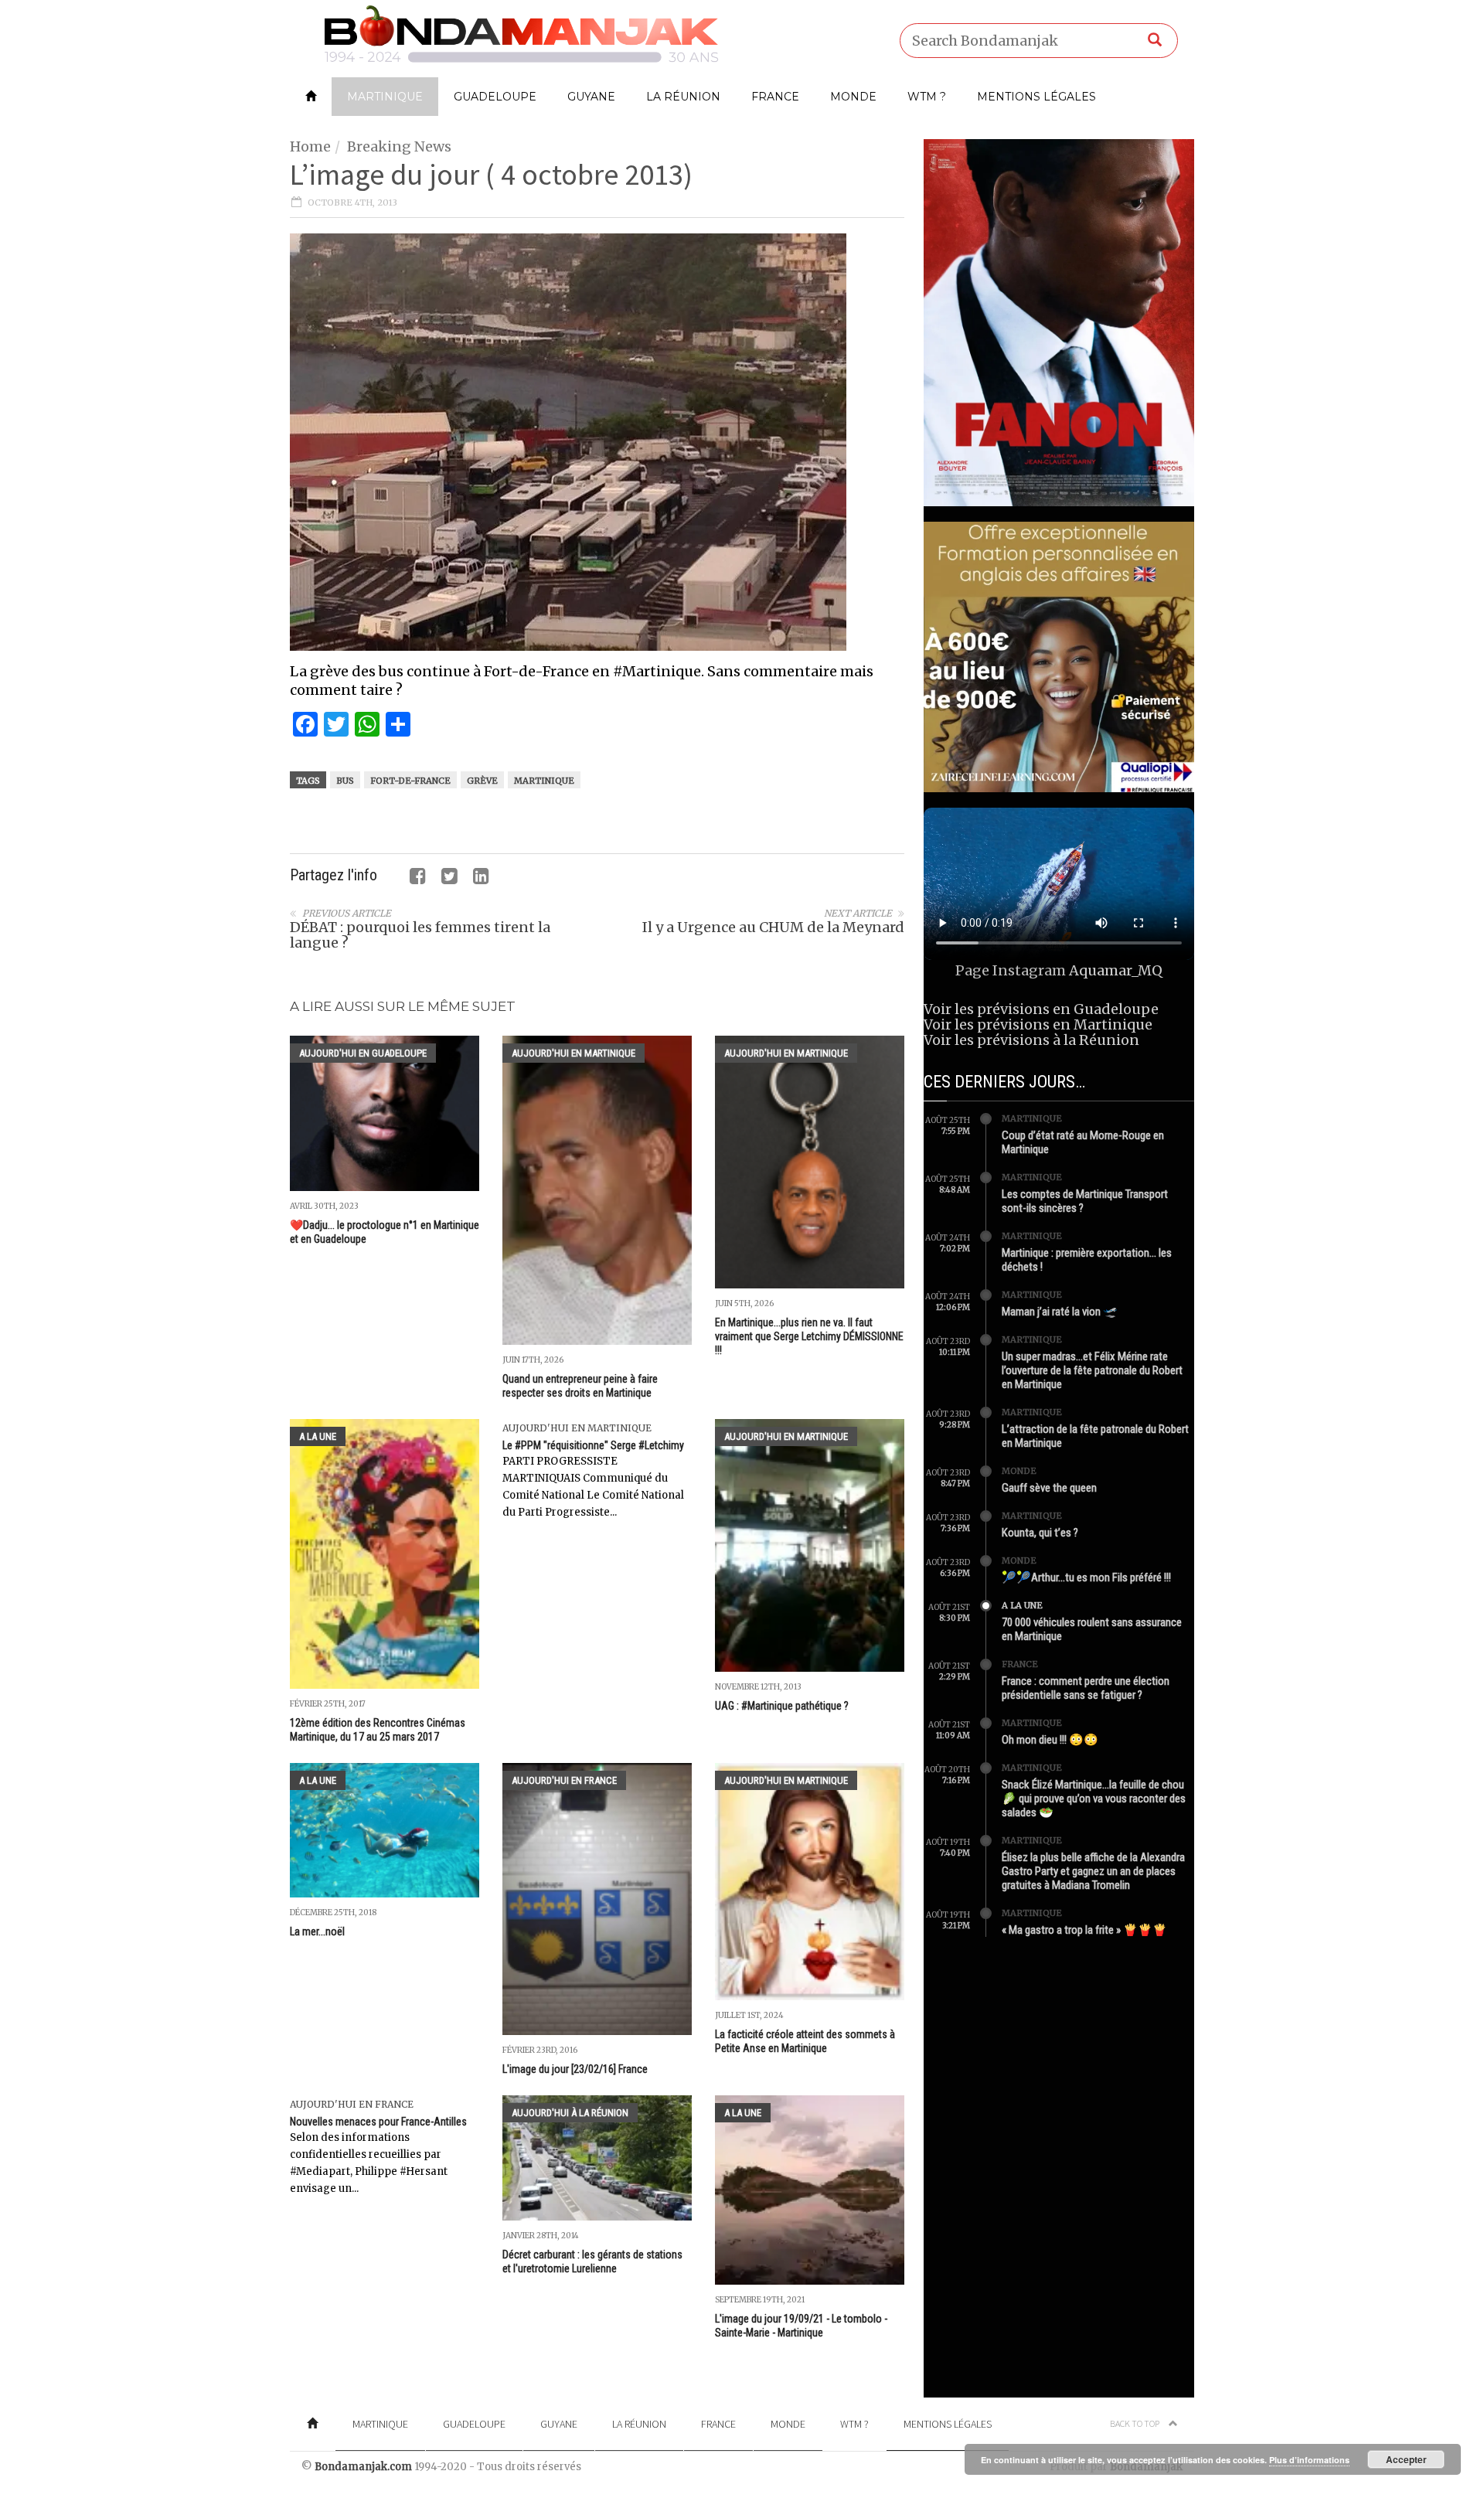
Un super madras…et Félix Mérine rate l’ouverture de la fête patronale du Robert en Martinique (1092, 1370)
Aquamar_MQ (1116, 970)
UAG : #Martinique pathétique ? (782, 1706)
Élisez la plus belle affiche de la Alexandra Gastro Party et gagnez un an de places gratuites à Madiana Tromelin (1093, 1871)
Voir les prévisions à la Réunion (1031, 1040)
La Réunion (683, 97)
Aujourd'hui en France (564, 1780)
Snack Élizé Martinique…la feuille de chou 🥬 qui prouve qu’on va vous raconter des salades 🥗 (1094, 1799)
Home (310, 146)
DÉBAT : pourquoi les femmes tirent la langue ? (420, 935)
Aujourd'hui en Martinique (574, 1053)
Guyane (591, 97)
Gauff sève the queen (1049, 1488)
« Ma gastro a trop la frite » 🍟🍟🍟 (1084, 1930)
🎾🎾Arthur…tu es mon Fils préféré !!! (1086, 1577)
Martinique (385, 97)
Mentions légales (1036, 97)
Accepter (1406, 2459)
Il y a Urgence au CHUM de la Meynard (773, 927)
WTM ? (927, 97)
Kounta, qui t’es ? (1040, 1533)
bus (345, 781)
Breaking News (399, 146)
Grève (482, 781)
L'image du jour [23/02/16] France (575, 2069)
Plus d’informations (1309, 2460)
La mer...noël (317, 1931)
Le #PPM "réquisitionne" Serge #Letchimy (593, 1445)
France (775, 97)
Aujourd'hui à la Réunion (570, 2113)
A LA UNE (318, 1436)
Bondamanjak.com (363, 2467)
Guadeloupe (495, 97)
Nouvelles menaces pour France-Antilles (378, 2122)
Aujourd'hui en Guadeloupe (363, 1053)
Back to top (1135, 2423)
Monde (853, 97)
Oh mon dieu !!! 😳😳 (1050, 1740)
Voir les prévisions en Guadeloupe (1041, 1009)
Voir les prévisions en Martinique (1038, 1024)
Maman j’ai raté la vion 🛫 (1060, 1312)
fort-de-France (410, 781)
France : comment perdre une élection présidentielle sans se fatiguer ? (1086, 1688)
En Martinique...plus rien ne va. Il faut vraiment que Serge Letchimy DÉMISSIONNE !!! (809, 1336)
